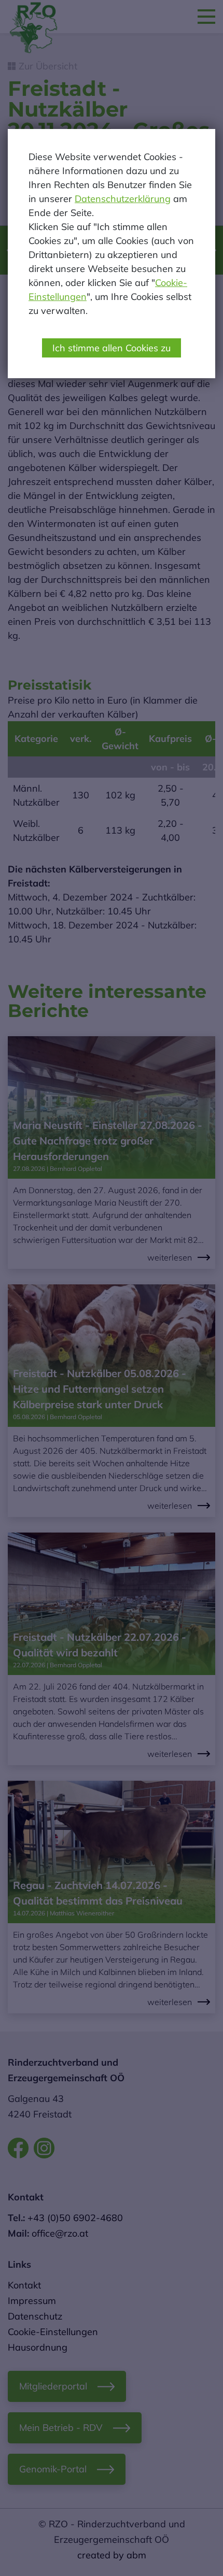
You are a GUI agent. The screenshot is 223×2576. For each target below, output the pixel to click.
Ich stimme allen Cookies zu (112, 348)
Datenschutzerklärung (123, 199)
